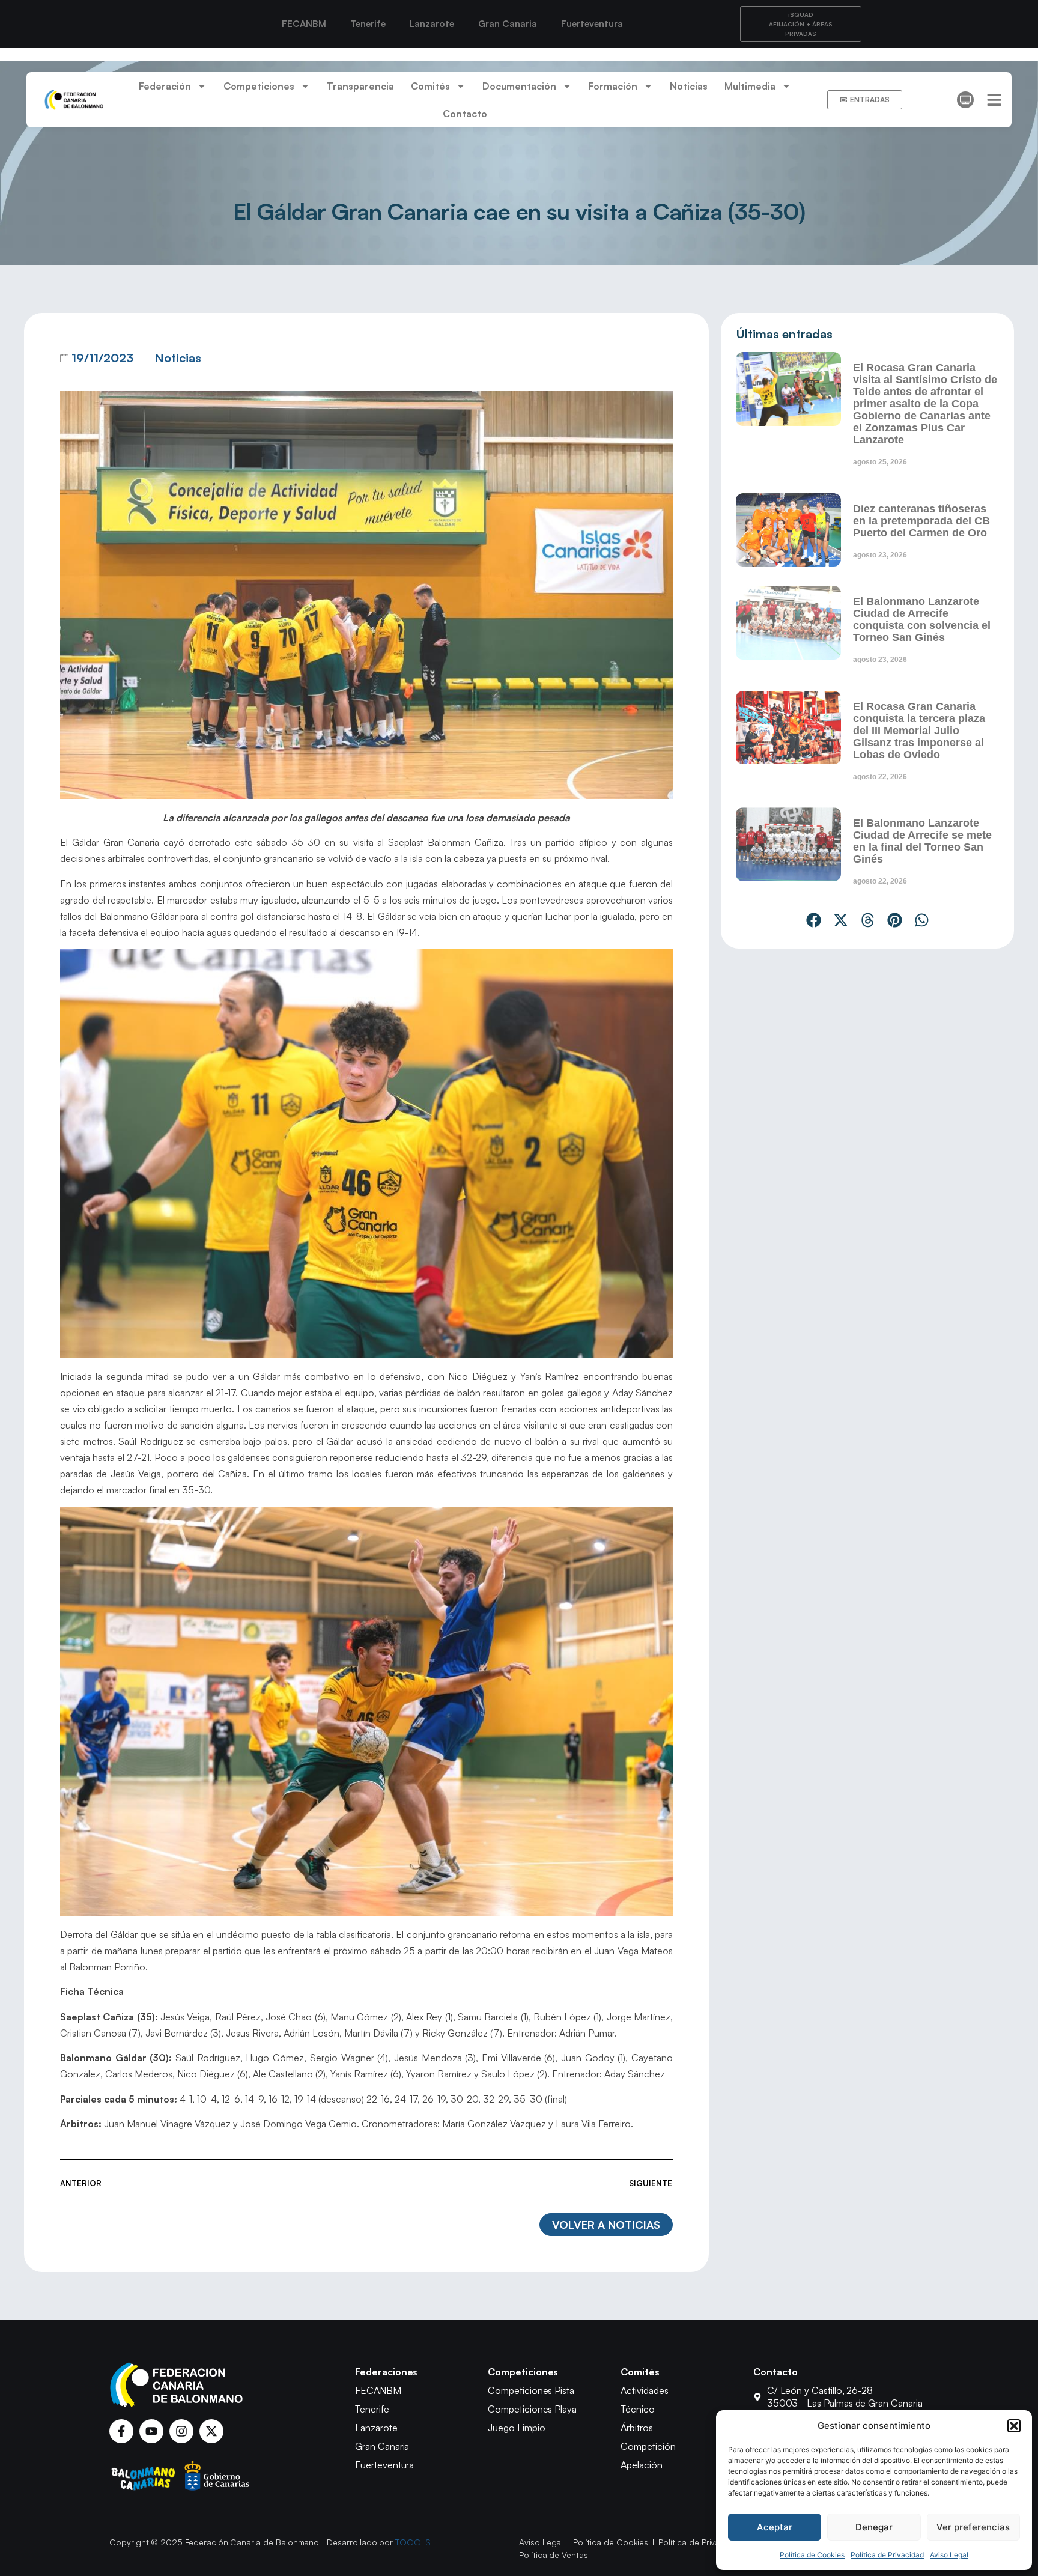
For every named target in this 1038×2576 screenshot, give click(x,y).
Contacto (465, 114)
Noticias (689, 86)
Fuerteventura (592, 24)
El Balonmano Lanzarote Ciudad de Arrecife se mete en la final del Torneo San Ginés (922, 841)
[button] (1014, 2426)
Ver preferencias (973, 2527)
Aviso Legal (949, 2555)
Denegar (874, 2527)
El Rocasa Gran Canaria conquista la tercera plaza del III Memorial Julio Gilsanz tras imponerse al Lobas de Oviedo (919, 731)
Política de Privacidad (887, 2555)
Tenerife (368, 24)
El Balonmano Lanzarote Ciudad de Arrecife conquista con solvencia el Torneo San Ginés (922, 619)
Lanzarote (432, 24)
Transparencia (360, 86)
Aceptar (775, 2527)
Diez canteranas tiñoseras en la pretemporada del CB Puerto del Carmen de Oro (921, 521)
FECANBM (304, 24)
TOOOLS (413, 2542)
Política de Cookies (812, 2555)
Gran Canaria (508, 24)
